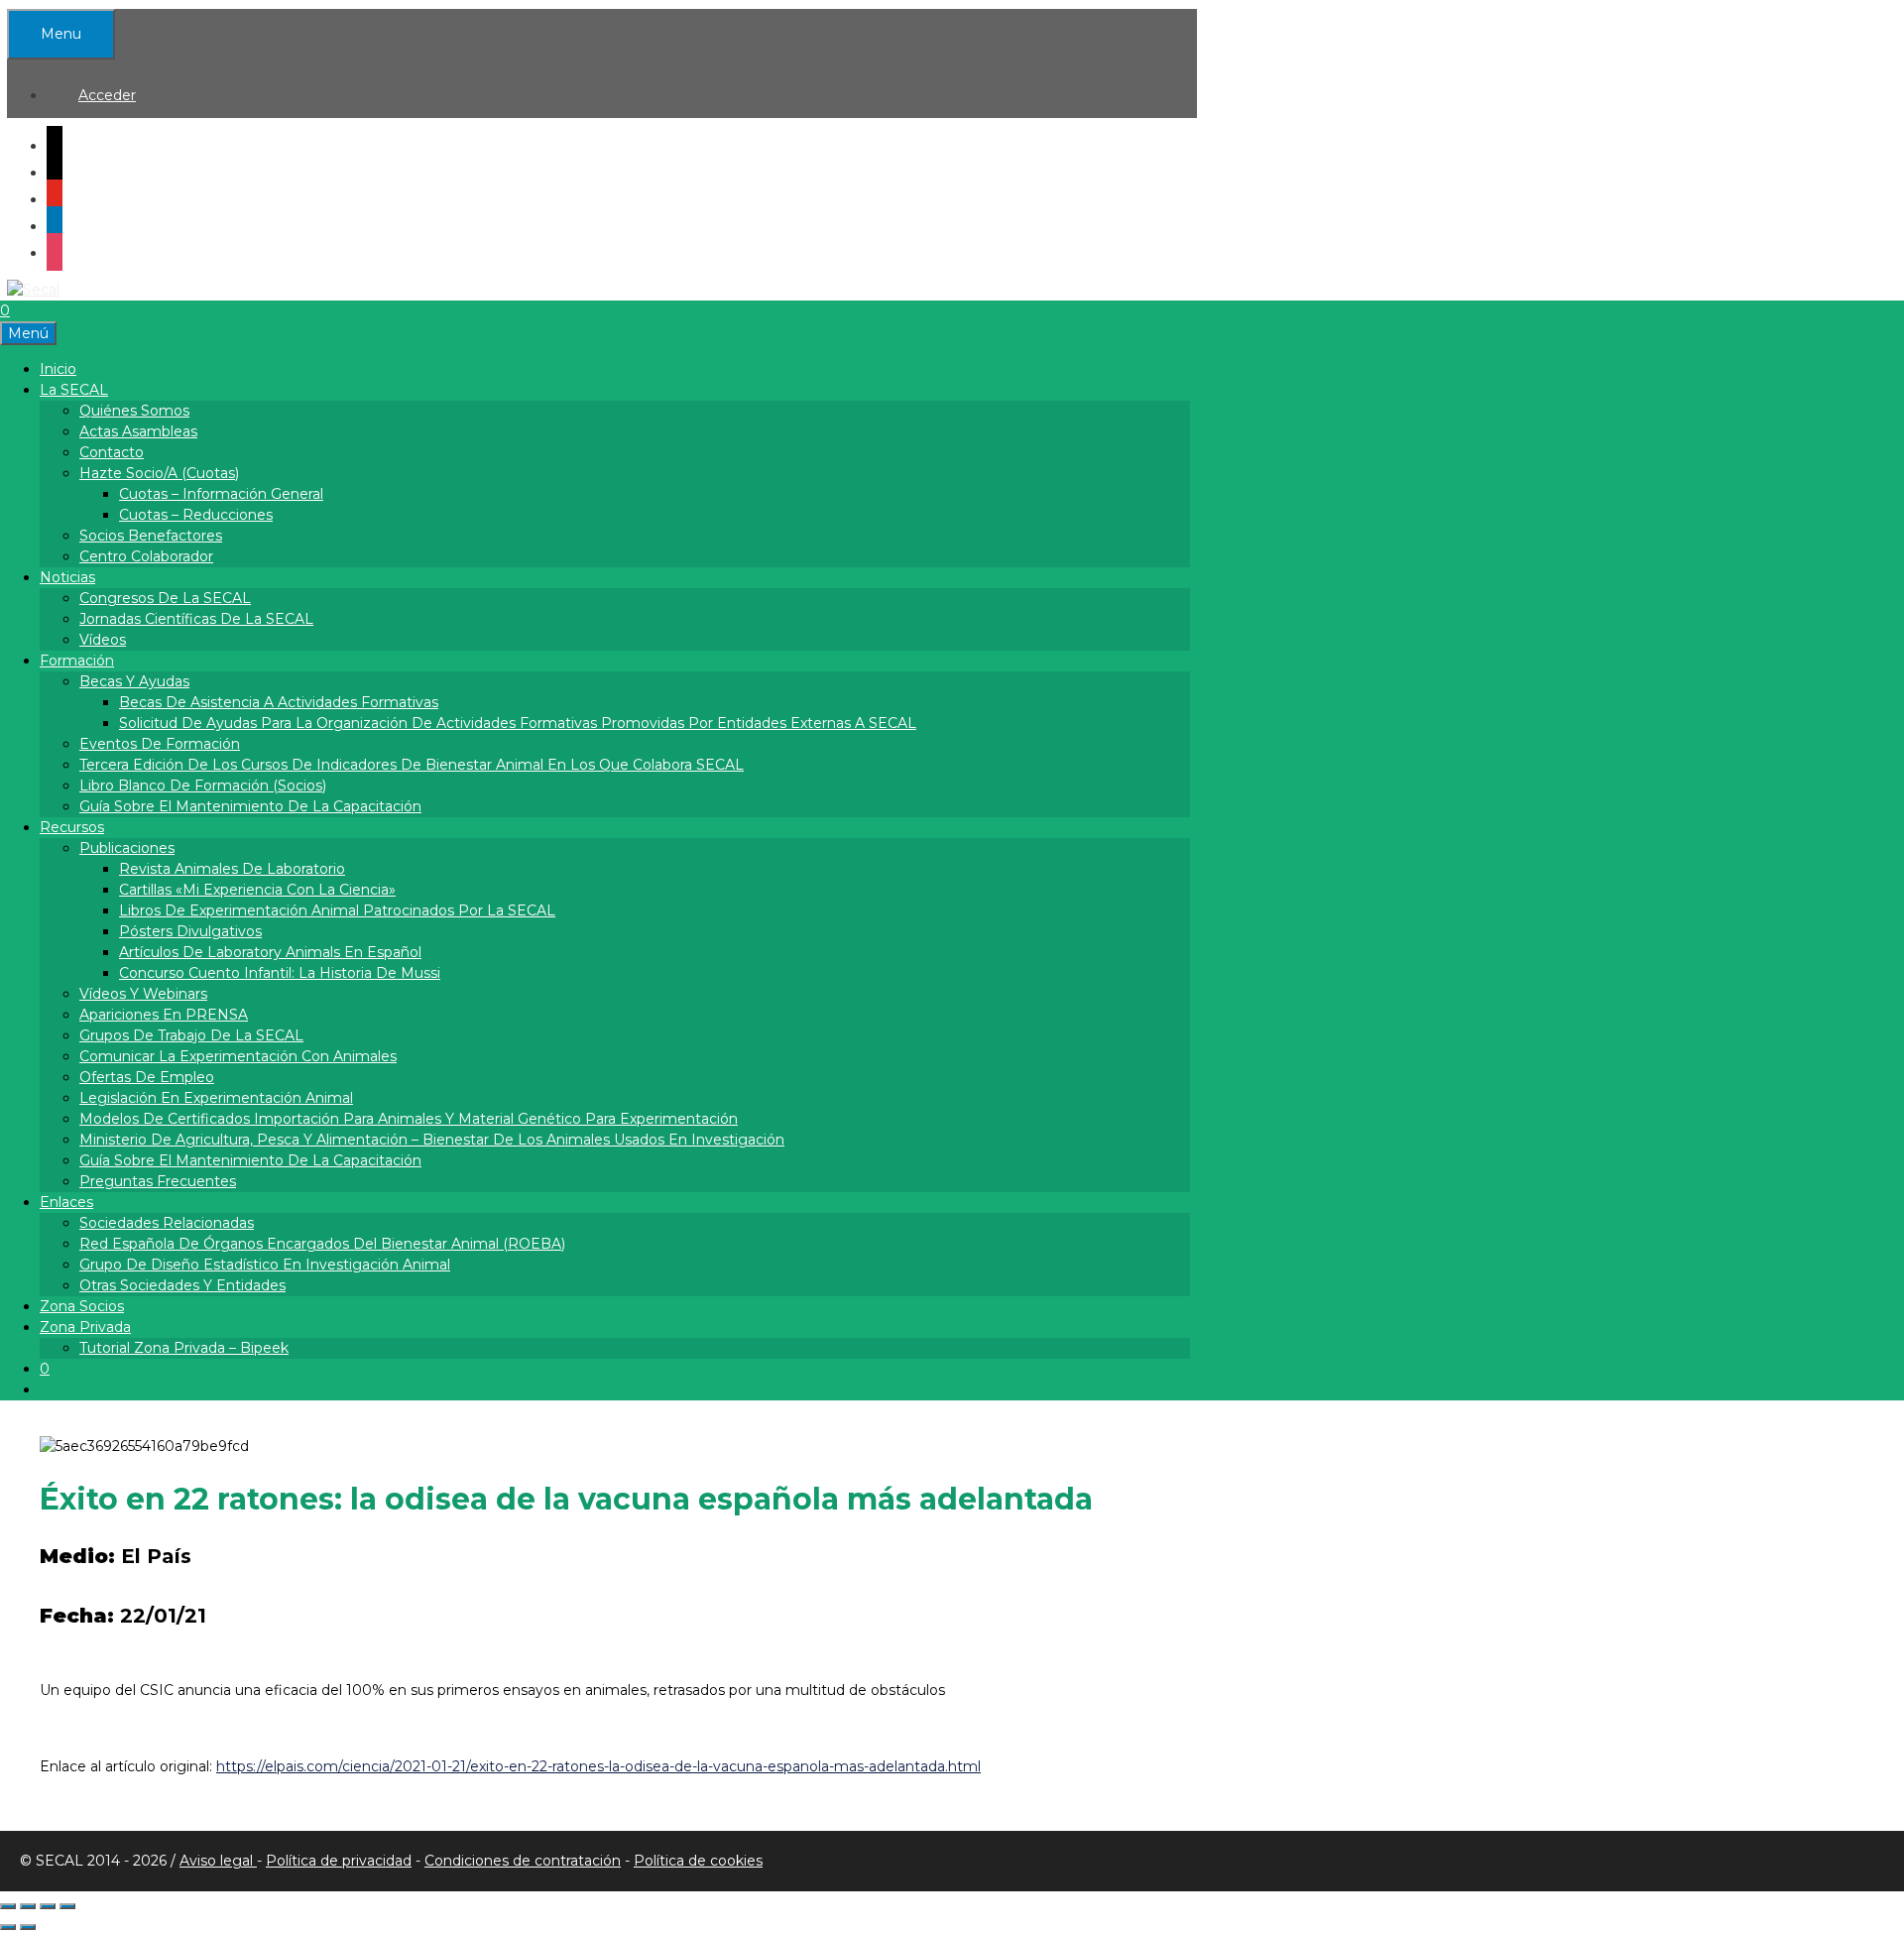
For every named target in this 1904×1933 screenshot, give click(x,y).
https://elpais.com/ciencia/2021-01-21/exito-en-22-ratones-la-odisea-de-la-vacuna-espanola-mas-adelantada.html (598, 1766)
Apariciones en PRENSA (164, 1015)
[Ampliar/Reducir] (8, 1906)
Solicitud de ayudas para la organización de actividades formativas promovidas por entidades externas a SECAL (518, 723)
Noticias (67, 577)
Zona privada (85, 1327)
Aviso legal (218, 1861)
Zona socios (82, 1306)
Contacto (112, 452)
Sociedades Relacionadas (167, 1223)
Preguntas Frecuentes (158, 1181)
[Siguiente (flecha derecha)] (28, 1927)
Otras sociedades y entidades (182, 1285)
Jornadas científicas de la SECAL (196, 619)
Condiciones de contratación (523, 1861)
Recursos (72, 827)
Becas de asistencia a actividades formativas (279, 702)
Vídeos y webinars (143, 994)
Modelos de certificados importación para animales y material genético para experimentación (409, 1119)
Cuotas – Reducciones (196, 515)
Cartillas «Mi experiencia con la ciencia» (257, 890)
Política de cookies (698, 1861)
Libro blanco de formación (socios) (203, 785)
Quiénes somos (134, 411)
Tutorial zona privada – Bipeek (184, 1348)
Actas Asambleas (138, 431)
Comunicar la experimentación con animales (238, 1056)
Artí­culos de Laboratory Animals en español (270, 952)
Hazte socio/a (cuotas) (159, 473)
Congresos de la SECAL (165, 598)
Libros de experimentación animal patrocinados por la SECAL (337, 910)
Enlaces (66, 1202)
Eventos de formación (160, 744)
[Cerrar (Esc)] (67, 1906)
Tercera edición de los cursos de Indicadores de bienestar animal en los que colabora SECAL (412, 765)
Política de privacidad (339, 1861)
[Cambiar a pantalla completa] (28, 1906)
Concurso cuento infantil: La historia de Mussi (280, 973)
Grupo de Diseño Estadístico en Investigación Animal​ (265, 1265)
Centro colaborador (146, 556)
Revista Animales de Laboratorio (232, 869)
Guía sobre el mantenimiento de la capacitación (250, 806)
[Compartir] (48, 1906)
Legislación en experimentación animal (216, 1098)
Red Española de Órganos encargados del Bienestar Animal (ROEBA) (322, 1244)
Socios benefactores (151, 536)
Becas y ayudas (134, 681)
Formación (77, 661)
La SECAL (74, 390)
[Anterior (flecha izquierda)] (8, 1927)
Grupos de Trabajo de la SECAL (191, 1035)
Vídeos (103, 640)
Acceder (107, 95)
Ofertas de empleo (147, 1077)
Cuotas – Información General (221, 494)
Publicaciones (127, 848)
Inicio (58, 369)
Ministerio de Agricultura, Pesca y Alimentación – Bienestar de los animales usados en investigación (432, 1140)
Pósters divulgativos (190, 931)
